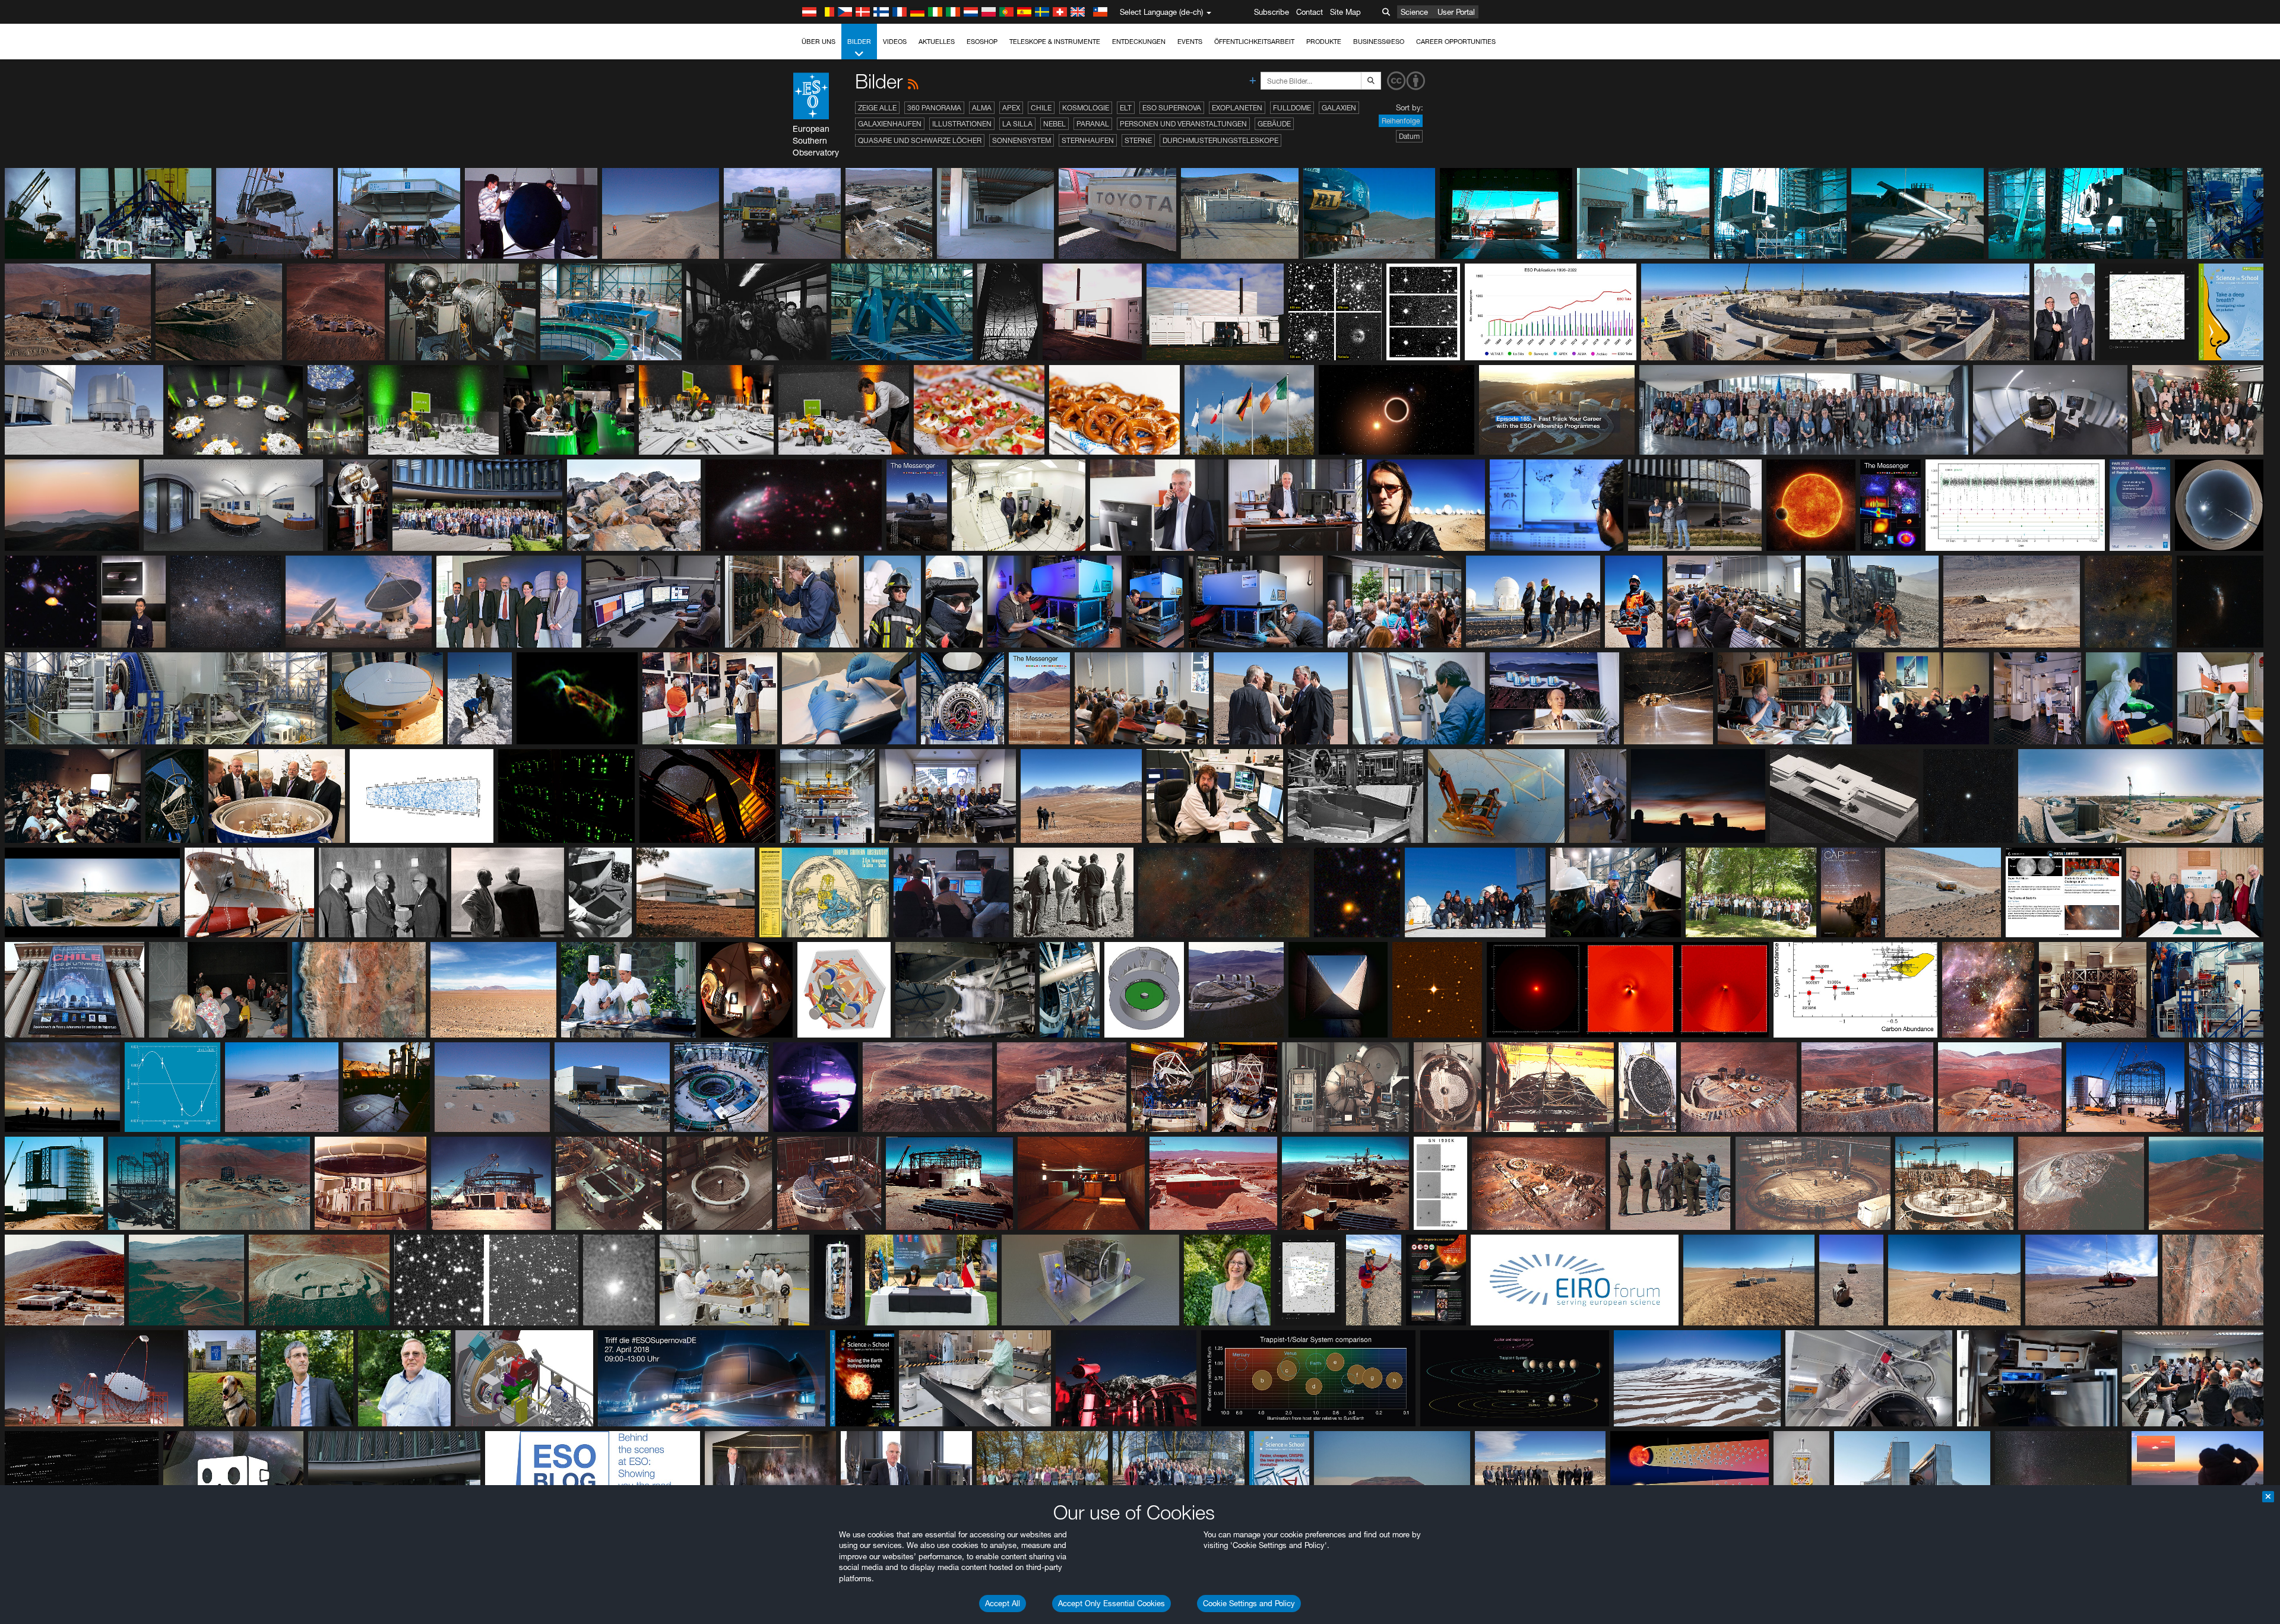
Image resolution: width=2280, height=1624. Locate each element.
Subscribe (1272, 12)
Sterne (1138, 140)
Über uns (818, 42)
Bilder (859, 42)
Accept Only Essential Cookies (1111, 1603)
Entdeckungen (1139, 42)
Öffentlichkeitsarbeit (1254, 42)
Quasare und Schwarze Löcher (920, 140)
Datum (1409, 136)
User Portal (1456, 12)
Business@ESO (1379, 42)
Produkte (1324, 42)
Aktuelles (937, 42)
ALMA (982, 108)
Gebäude (1274, 124)
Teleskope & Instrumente (1055, 42)
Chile (1041, 108)
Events (1190, 42)
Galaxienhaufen (890, 124)
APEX (1011, 108)
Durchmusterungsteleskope (1220, 140)
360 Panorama (934, 108)
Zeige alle (877, 108)
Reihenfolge (1401, 121)
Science (1414, 12)
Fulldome (1292, 108)
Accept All (1003, 1603)
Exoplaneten (1237, 108)
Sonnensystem (1022, 140)
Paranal (1093, 124)
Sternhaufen (1088, 140)
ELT (1126, 108)
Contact (1310, 12)
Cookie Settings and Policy (1249, 1603)
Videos (895, 42)
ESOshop (982, 42)
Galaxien (1339, 108)
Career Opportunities (1456, 42)
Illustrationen (962, 124)
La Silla (1017, 124)
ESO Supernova (1172, 108)
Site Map (1345, 12)
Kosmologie (1086, 108)
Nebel (1054, 124)
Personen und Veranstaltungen (1183, 124)
